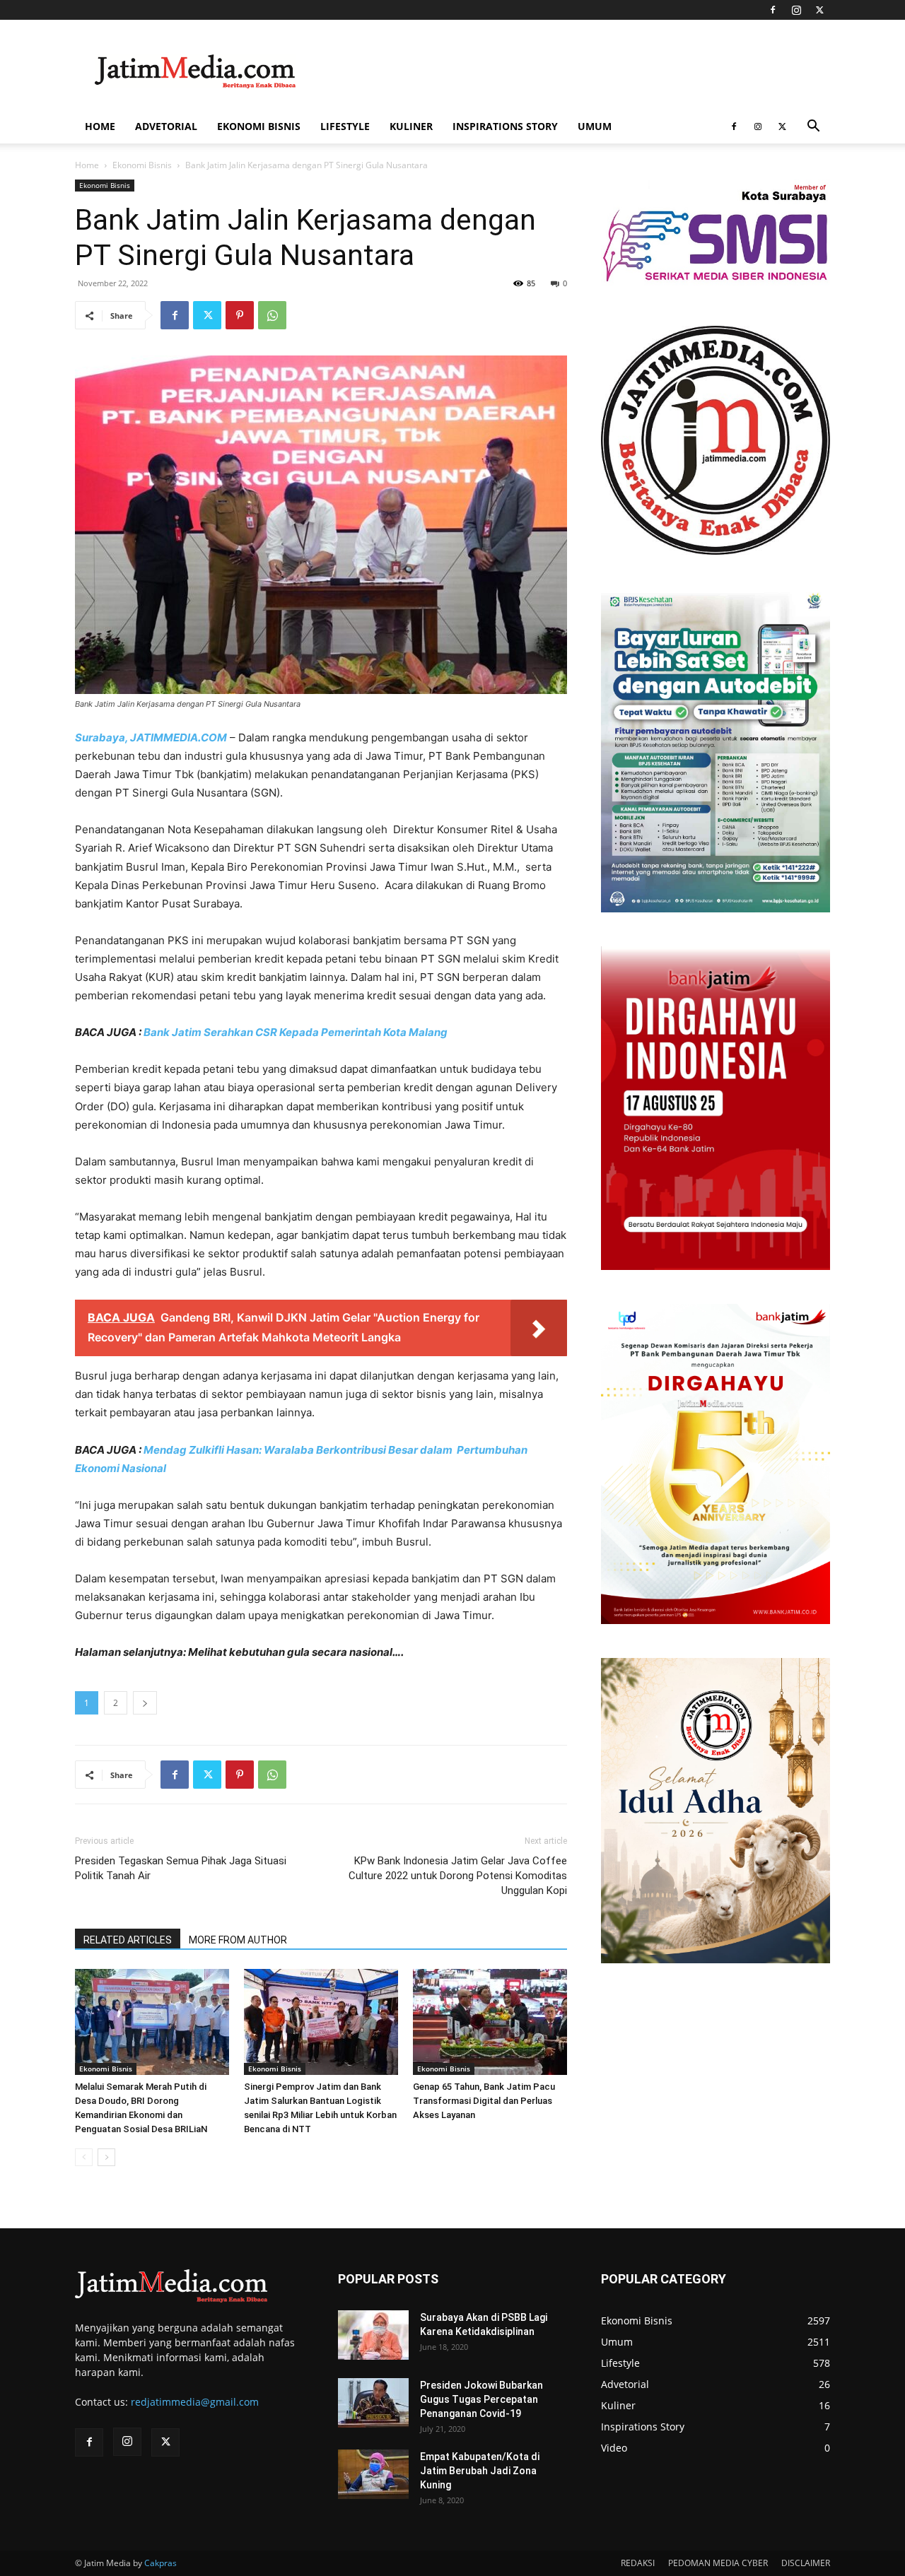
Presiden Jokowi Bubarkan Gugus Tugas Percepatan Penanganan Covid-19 (481, 2399)
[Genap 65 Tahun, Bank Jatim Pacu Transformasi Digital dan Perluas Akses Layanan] (490, 2022)
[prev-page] (84, 2157)
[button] (813, 128)
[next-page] (106, 2157)
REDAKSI (638, 2563)
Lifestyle (345, 126)
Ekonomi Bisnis (259, 126)
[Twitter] (819, 10)
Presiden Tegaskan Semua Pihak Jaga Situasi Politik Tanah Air (181, 1868)
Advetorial (166, 126)
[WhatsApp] (272, 315)
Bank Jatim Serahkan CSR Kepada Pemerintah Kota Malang (296, 1032)
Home (100, 126)
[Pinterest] (240, 315)
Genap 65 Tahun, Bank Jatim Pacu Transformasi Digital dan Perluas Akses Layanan (484, 2101)
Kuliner (411, 126)
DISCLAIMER (806, 2563)
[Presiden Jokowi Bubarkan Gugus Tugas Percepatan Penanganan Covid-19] (373, 2403)
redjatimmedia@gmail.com (195, 2402)
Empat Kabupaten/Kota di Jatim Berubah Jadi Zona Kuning (480, 2471)
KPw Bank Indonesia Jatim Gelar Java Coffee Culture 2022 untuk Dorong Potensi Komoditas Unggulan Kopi (458, 1876)
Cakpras (160, 2563)
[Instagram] (796, 10)
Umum (595, 126)
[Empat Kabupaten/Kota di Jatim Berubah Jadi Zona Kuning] (373, 2474)
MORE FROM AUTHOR (238, 1940)
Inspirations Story (505, 126)
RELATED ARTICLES (128, 1940)
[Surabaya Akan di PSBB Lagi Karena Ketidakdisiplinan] (373, 2335)
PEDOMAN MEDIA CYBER (718, 2563)
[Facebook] (773, 10)
